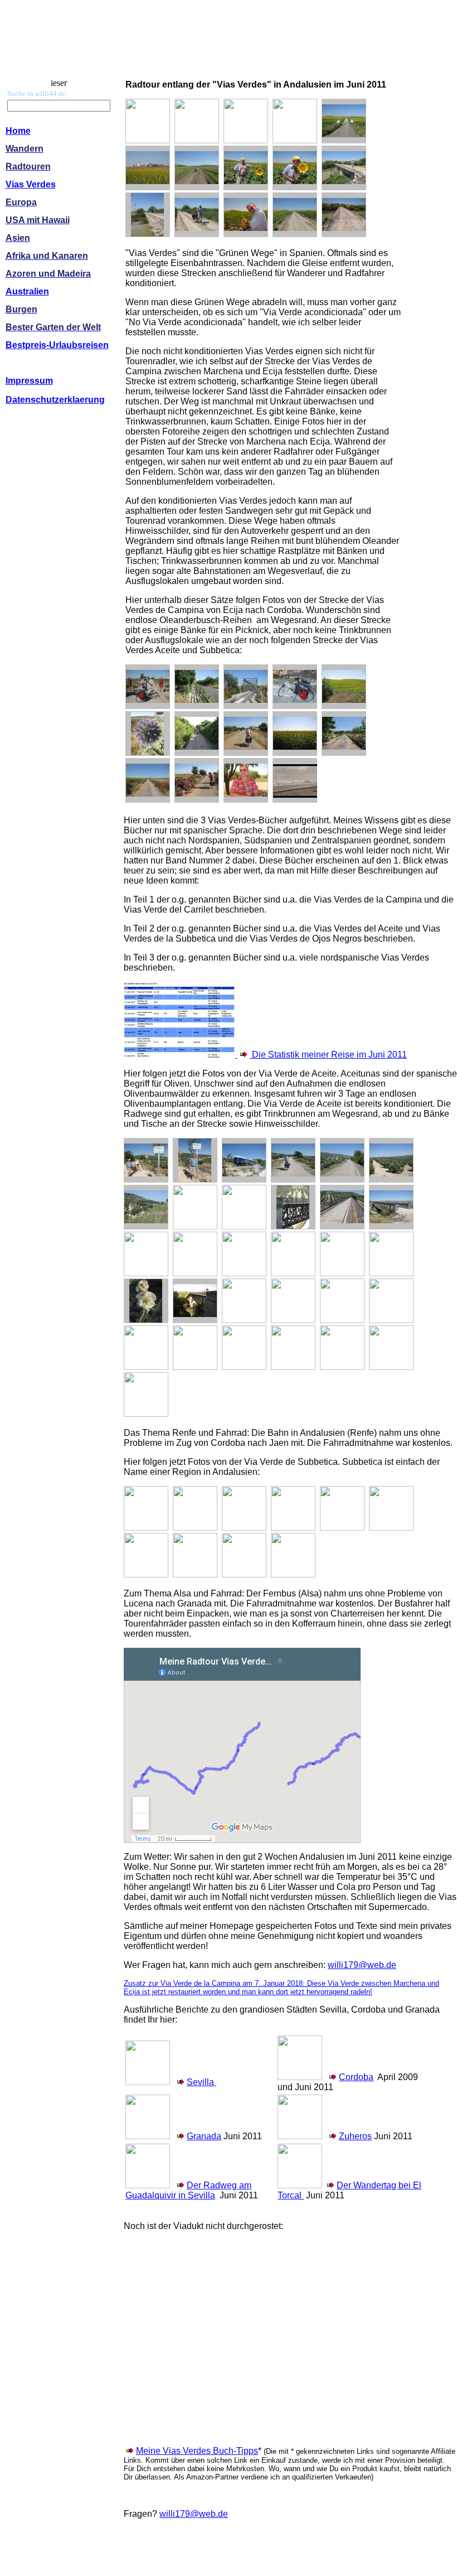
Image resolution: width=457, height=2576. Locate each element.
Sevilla (201, 2082)
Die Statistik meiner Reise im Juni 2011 (328, 1055)
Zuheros (355, 2136)
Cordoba (356, 2077)
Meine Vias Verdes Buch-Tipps (197, 2451)
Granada (204, 2136)
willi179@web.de (362, 1965)
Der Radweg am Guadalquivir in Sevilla (188, 2190)
